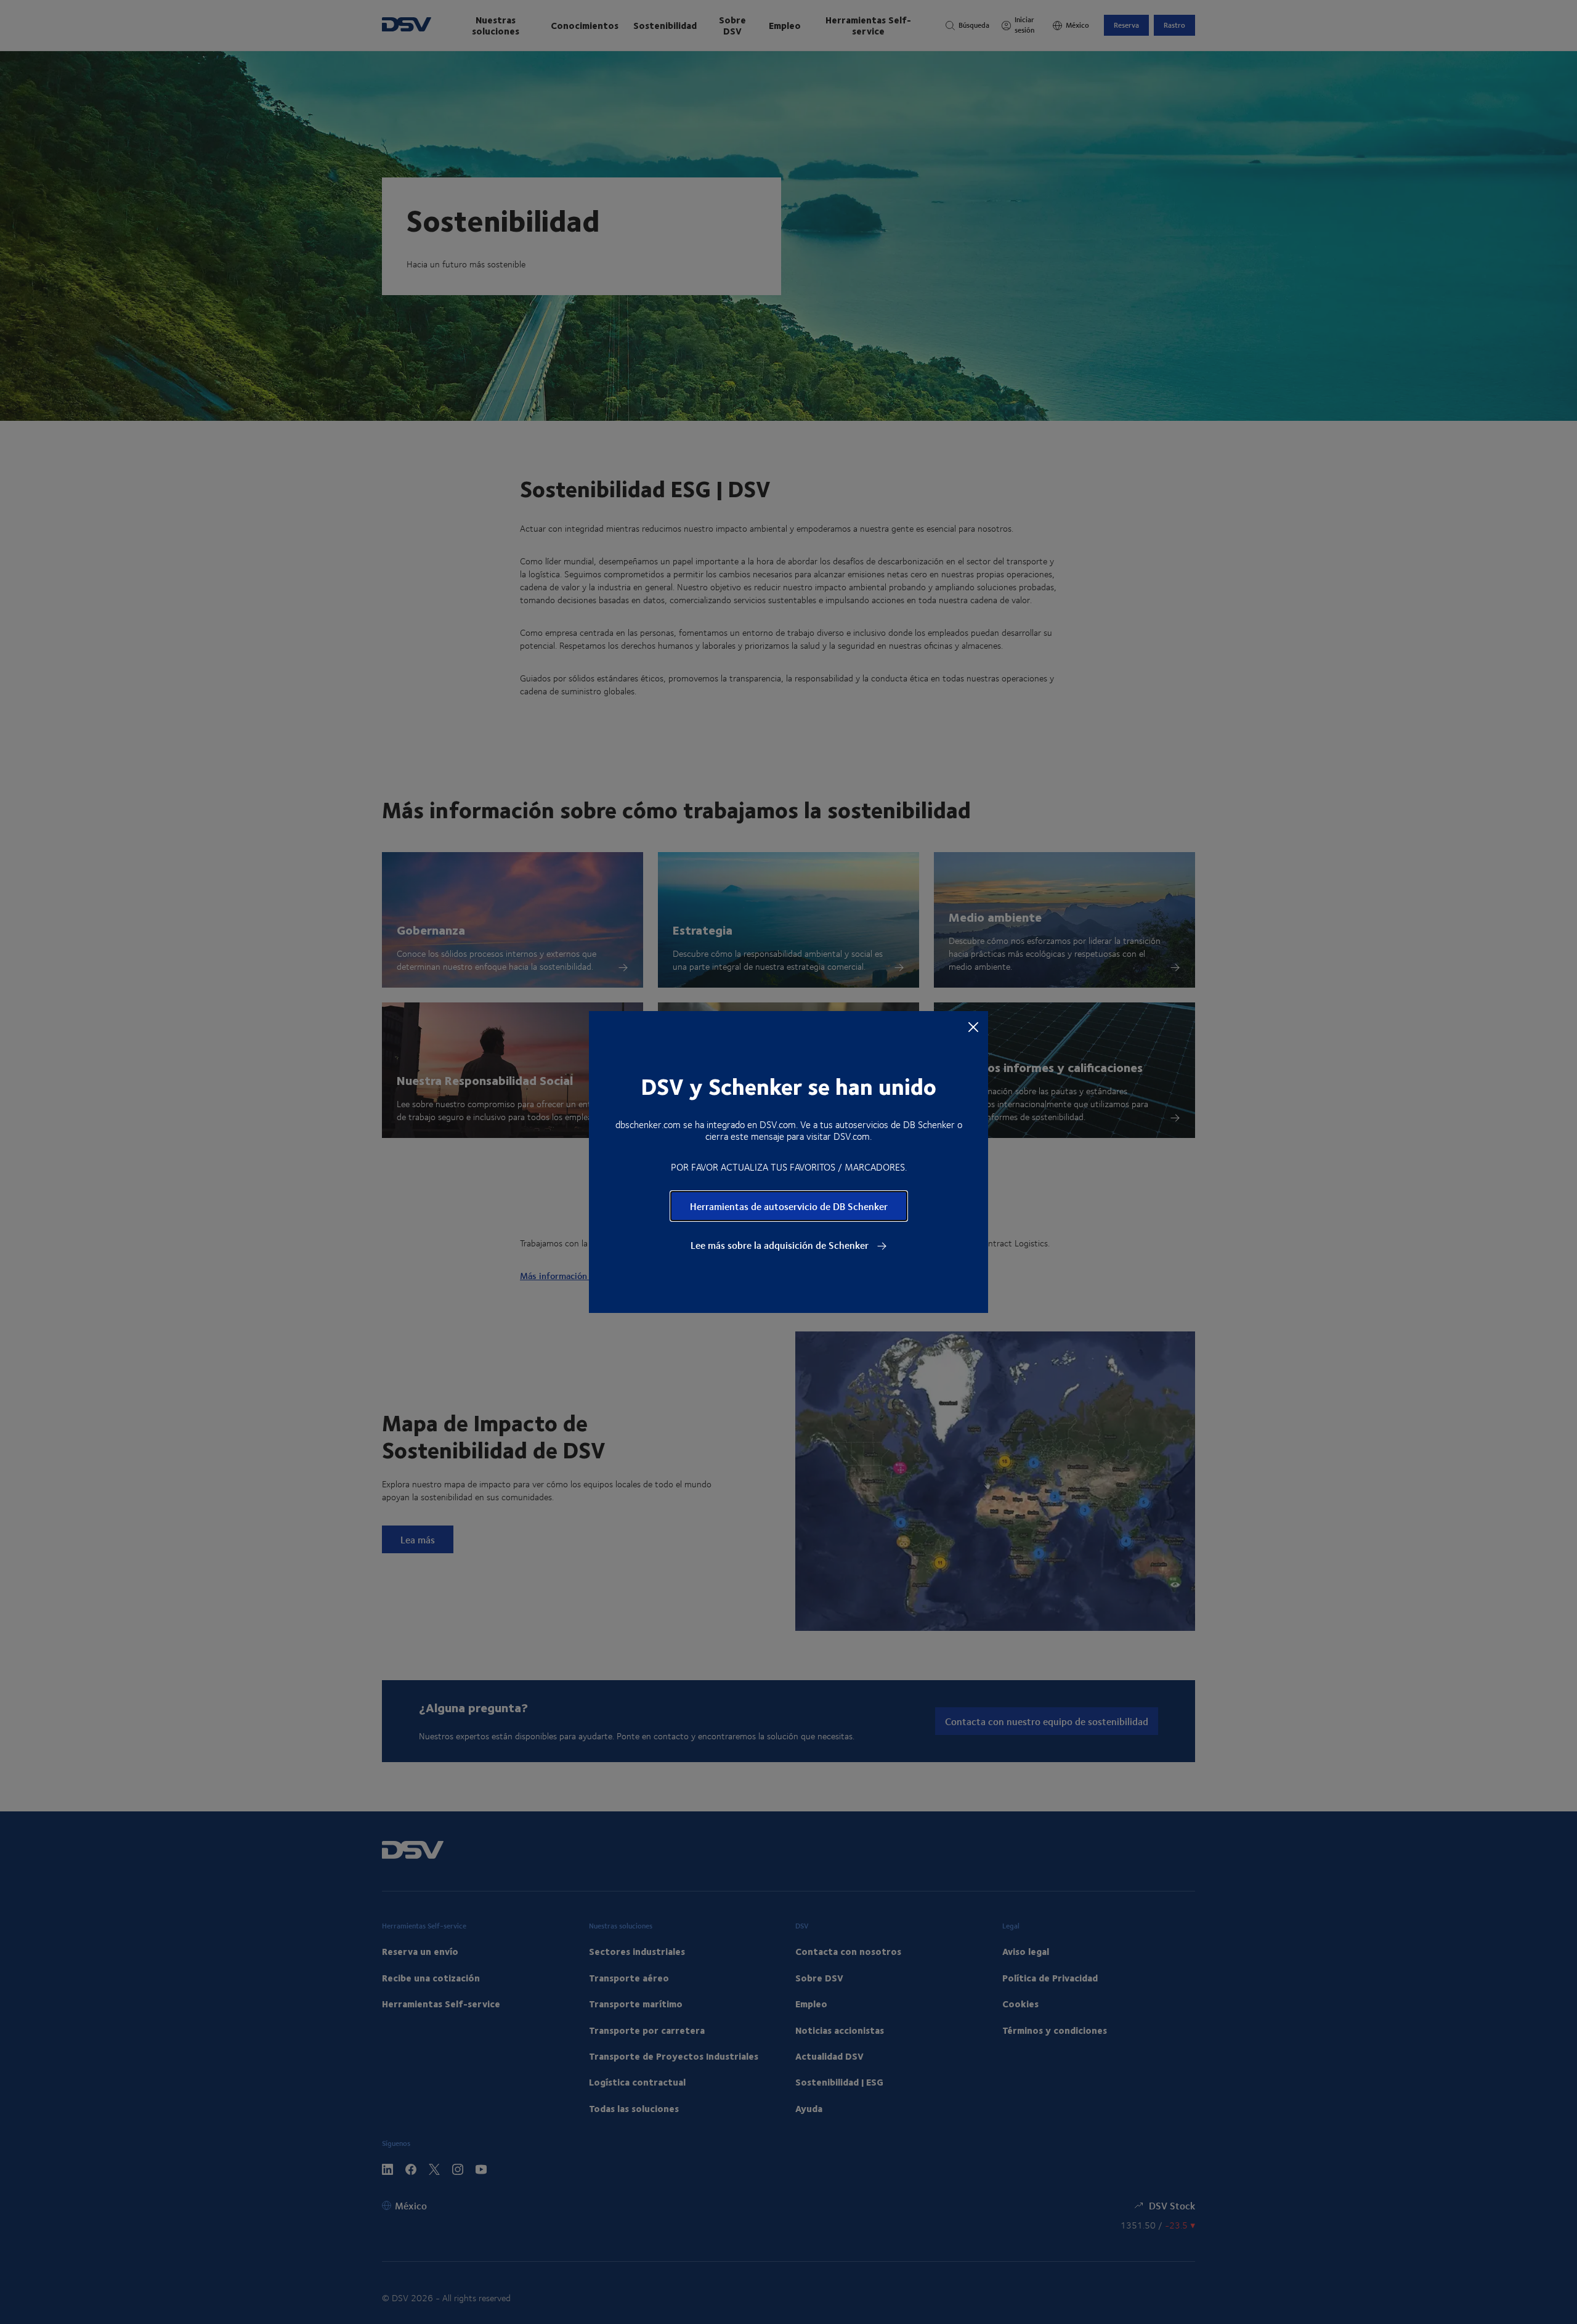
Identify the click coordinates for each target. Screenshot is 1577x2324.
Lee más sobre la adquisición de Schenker (781, 1245)
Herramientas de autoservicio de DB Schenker (789, 1206)
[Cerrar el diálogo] (973, 1026)
